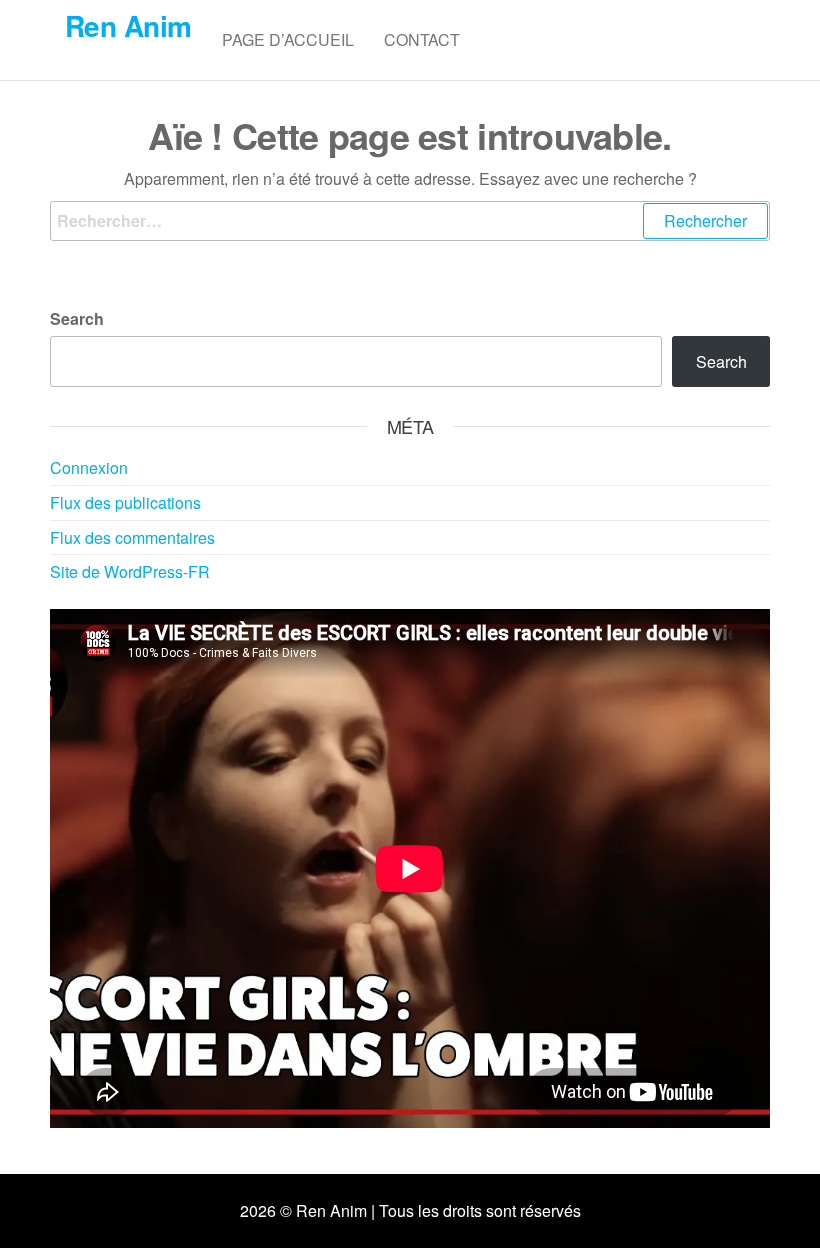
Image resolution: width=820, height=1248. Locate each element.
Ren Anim (128, 25)
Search (77, 318)
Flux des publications (125, 502)
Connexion (89, 467)
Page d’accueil (288, 39)
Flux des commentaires (132, 537)
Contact (422, 39)
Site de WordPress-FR (130, 571)
